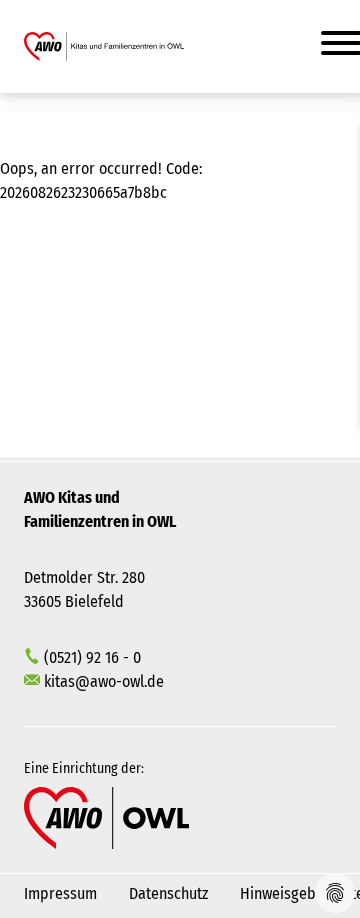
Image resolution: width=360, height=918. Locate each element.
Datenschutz (168, 893)
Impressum (60, 893)
